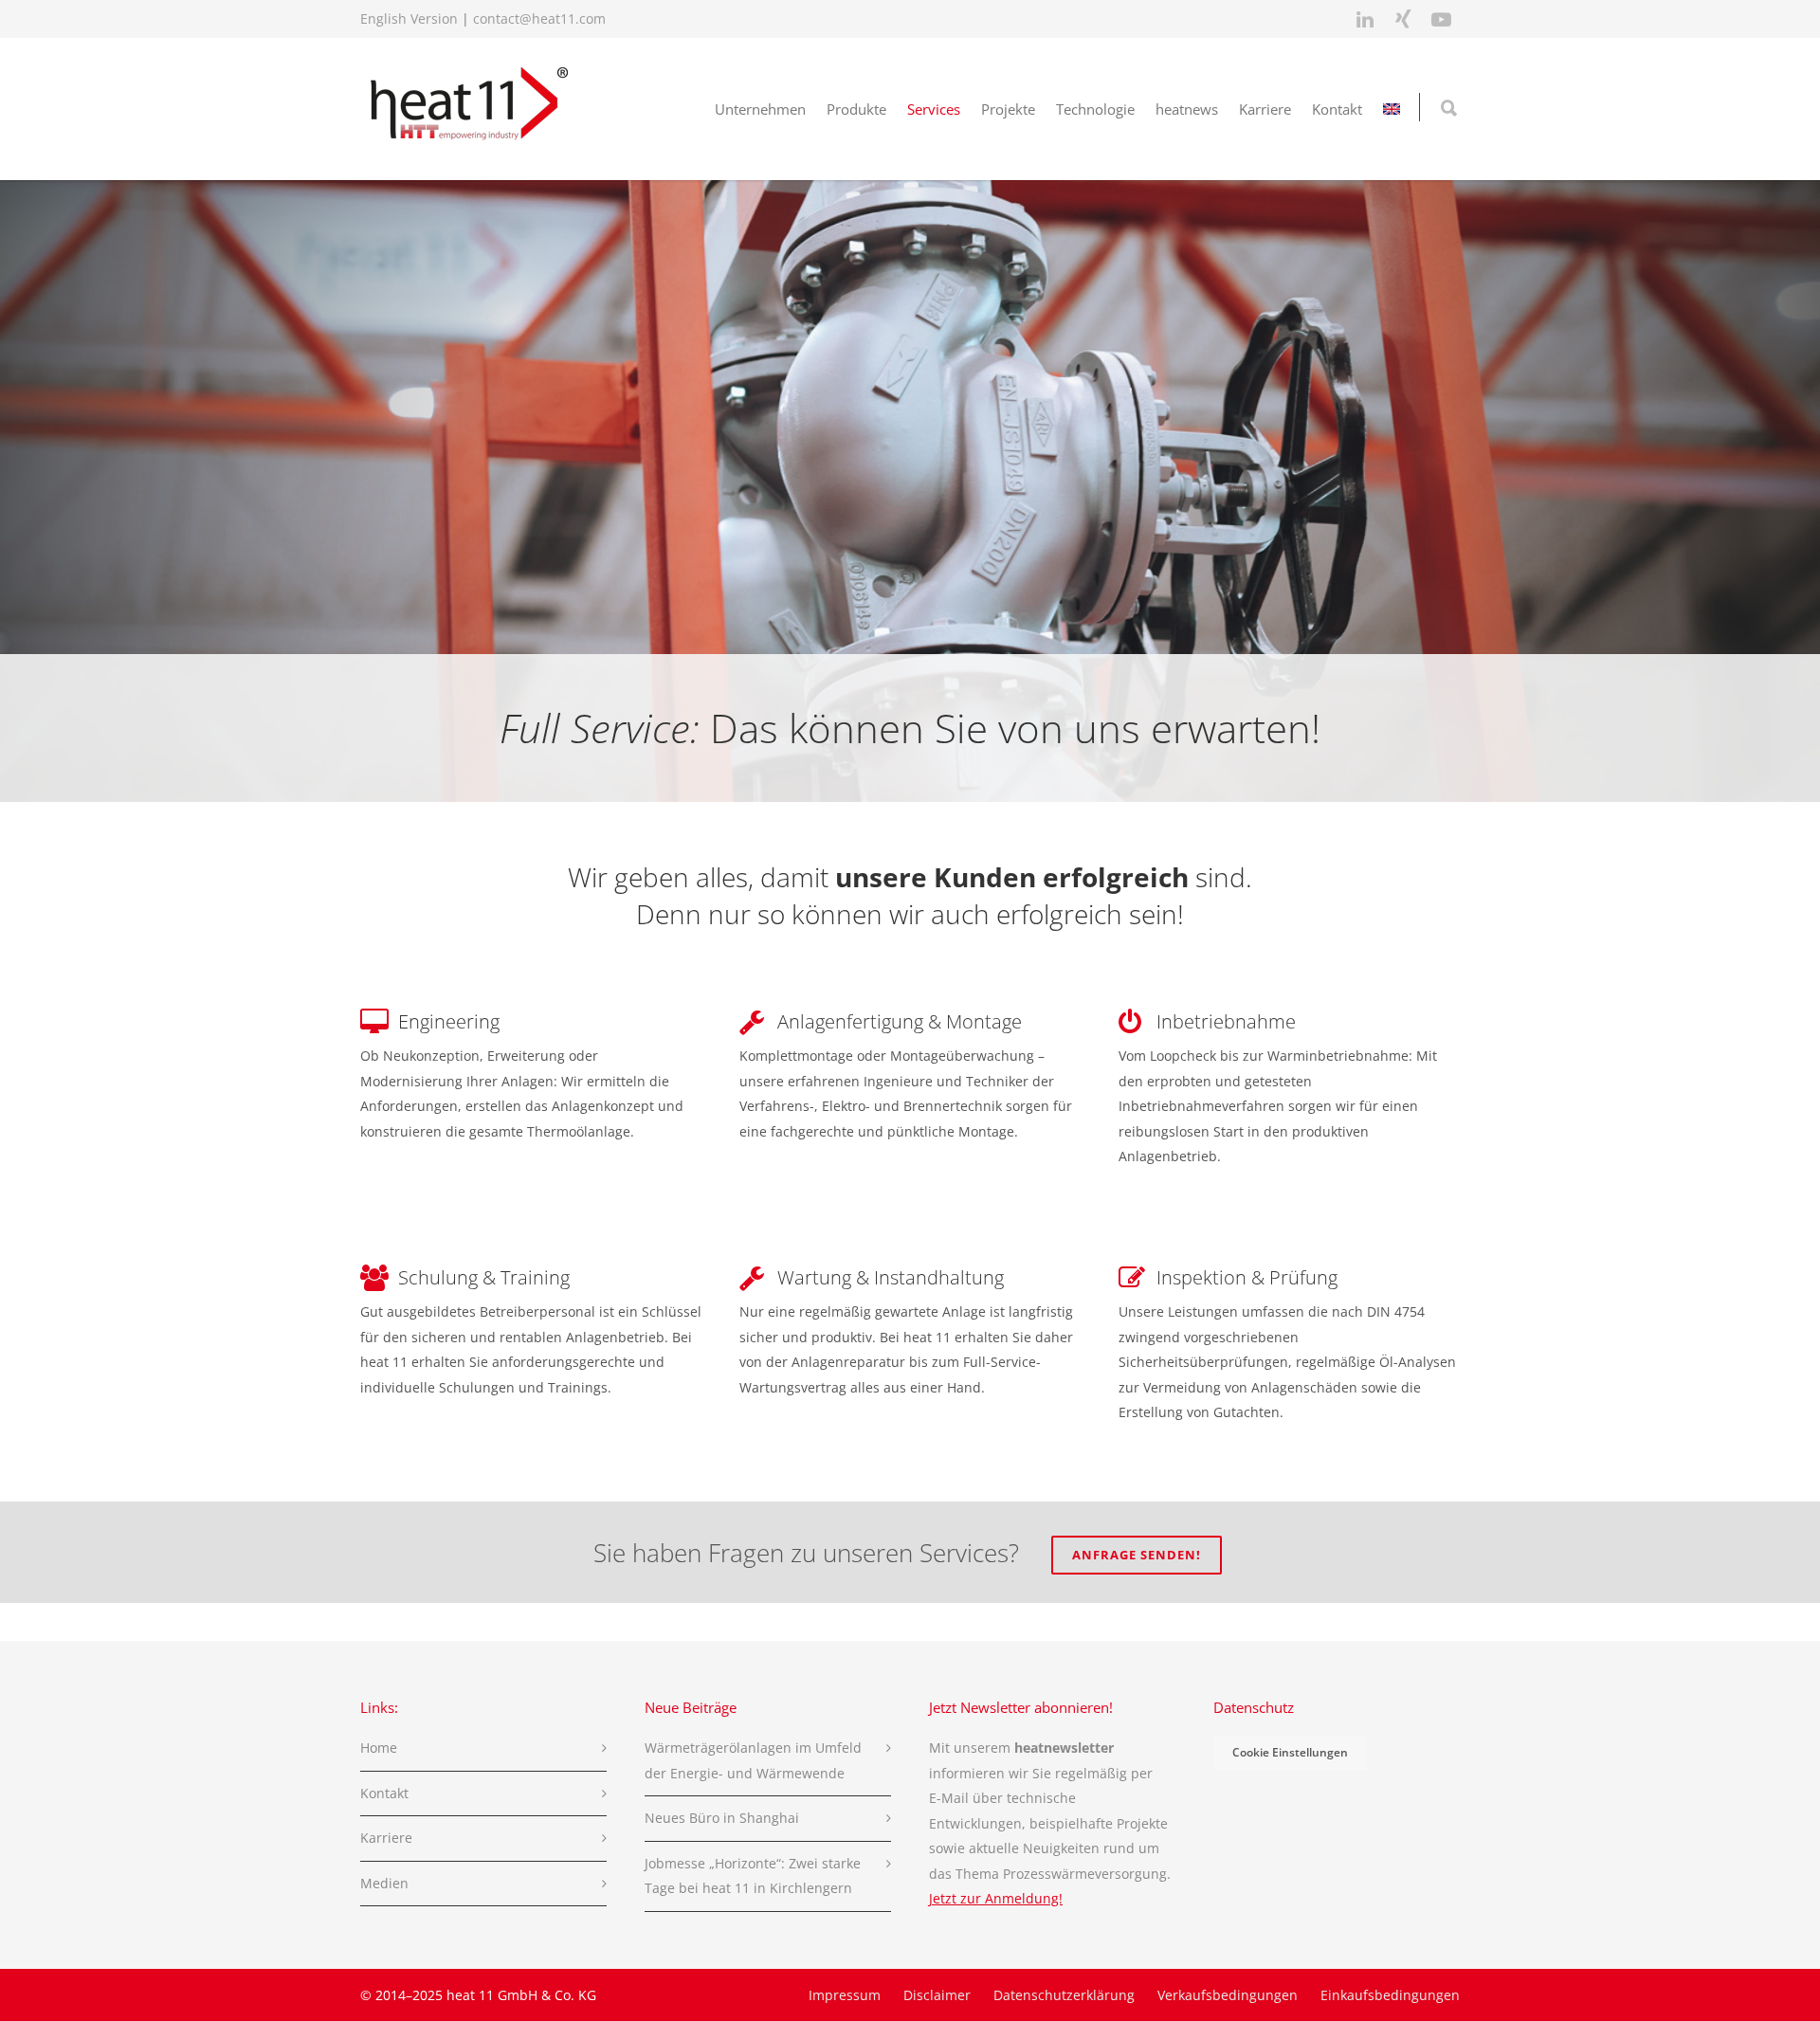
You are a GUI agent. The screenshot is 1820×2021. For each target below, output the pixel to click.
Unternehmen (760, 109)
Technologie (1095, 109)
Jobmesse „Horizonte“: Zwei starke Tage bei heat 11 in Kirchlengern (753, 1876)
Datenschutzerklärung (1064, 1995)
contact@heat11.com (539, 18)
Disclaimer (937, 1995)
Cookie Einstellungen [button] (1290, 1752)
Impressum (845, 1995)
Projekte (1008, 109)
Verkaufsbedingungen (1228, 1995)
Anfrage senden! (1137, 1555)
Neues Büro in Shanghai (722, 1818)
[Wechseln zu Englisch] (1392, 109)
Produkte (856, 109)
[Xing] (1403, 19)
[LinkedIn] (1365, 19)
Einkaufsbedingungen (1390, 1995)
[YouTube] (1441, 19)
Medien (384, 1883)
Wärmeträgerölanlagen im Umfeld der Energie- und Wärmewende (753, 1760)
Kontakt (1337, 109)
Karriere (1265, 109)
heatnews (1187, 109)
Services (934, 109)
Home (379, 1748)
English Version (409, 18)
